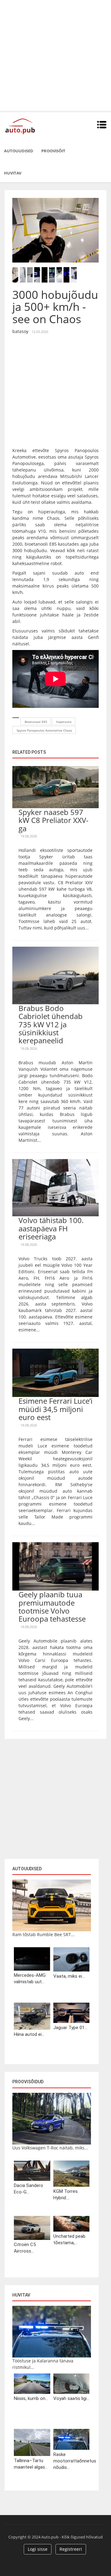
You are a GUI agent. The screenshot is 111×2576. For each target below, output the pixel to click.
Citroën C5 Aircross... (25, 2248)
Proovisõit (53, 151)
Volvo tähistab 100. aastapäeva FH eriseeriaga (51, 1228)
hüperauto (64, 722)
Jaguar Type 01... (70, 2028)
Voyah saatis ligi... (71, 2398)
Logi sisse (38, 2549)
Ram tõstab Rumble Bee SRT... (43, 1934)
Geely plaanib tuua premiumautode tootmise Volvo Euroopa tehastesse (52, 1607)
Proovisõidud (28, 2082)
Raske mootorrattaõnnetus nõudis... (72, 2461)
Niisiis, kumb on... (31, 2398)
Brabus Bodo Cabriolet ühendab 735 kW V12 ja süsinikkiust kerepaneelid (51, 1024)
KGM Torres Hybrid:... (66, 2195)
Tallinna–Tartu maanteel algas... (31, 2464)
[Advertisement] (55, 55)
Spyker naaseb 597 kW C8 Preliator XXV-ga (53, 820)
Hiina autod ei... (29, 2034)
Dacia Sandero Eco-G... (29, 2189)
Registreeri (71, 2549)
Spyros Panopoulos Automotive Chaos (44, 730)
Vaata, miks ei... (69, 1976)
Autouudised (19, 151)
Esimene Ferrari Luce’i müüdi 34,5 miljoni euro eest (55, 1409)
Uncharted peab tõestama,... (69, 2239)
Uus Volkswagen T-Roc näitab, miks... (50, 2148)
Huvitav (13, 173)
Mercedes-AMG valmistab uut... (30, 1978)
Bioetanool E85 (36, 722)
